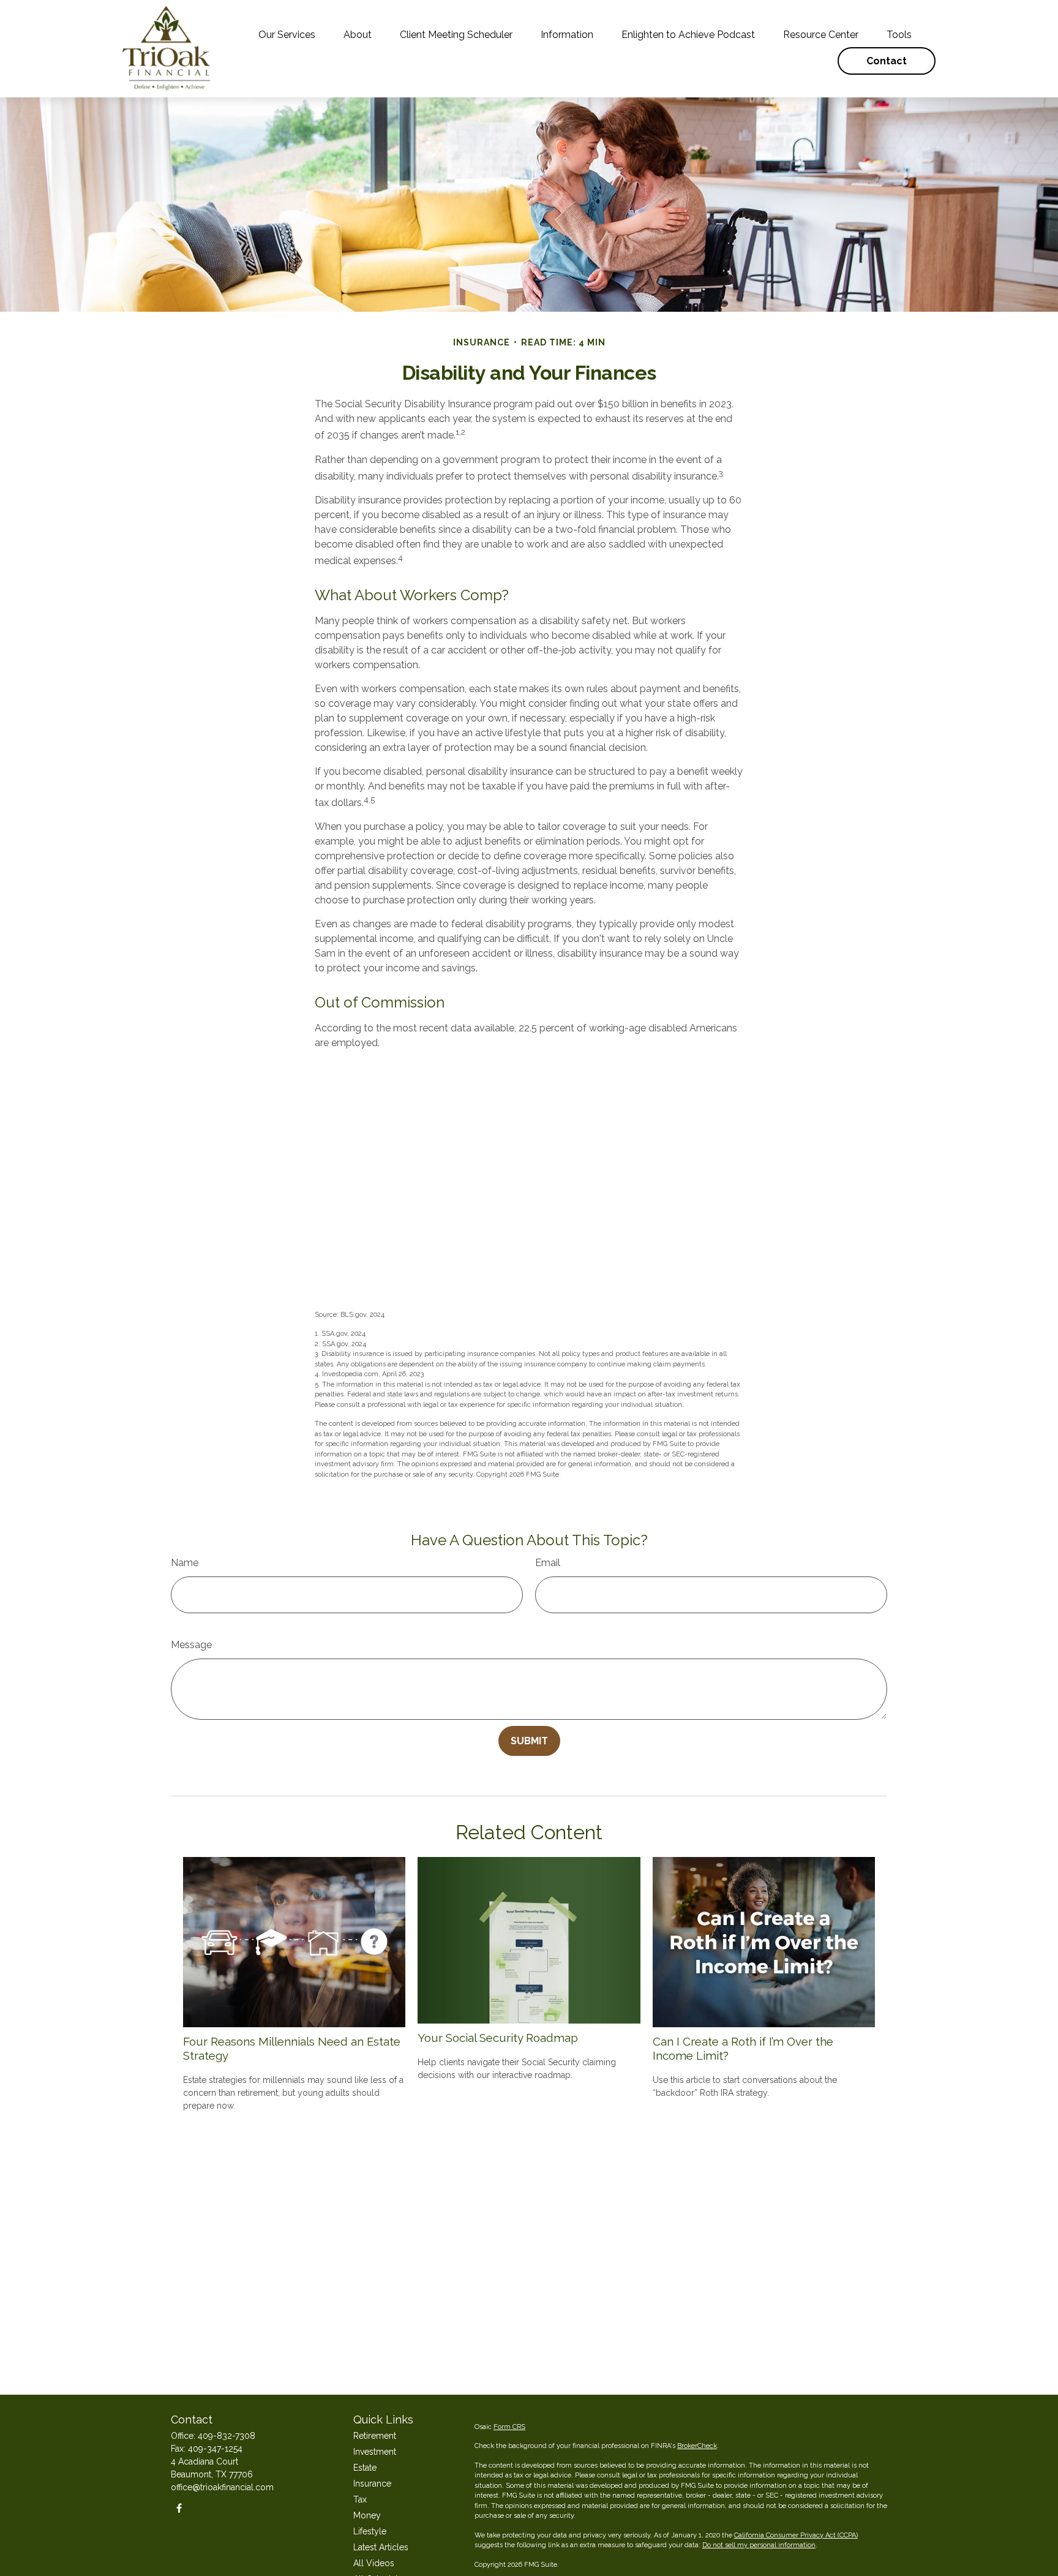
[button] (287, 35)
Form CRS (509, 2427)
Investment (375, 2452)
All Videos (374, 2563)
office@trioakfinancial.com (222, 2487)
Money (367, 2515)
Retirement (375, 2436)
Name (185, 1563)
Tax (360, 2499)
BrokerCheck (697, 2446)
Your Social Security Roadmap (498, 2038)
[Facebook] (179, 2508)
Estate (365, 2468)
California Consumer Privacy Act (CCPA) (796, 2535)
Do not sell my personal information (759, 2545)
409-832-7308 (227, 2436)
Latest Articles (381, 2547)
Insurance (372, 2484)
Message (191, 1645)
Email (548, 1563)
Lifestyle (370, 2531)
